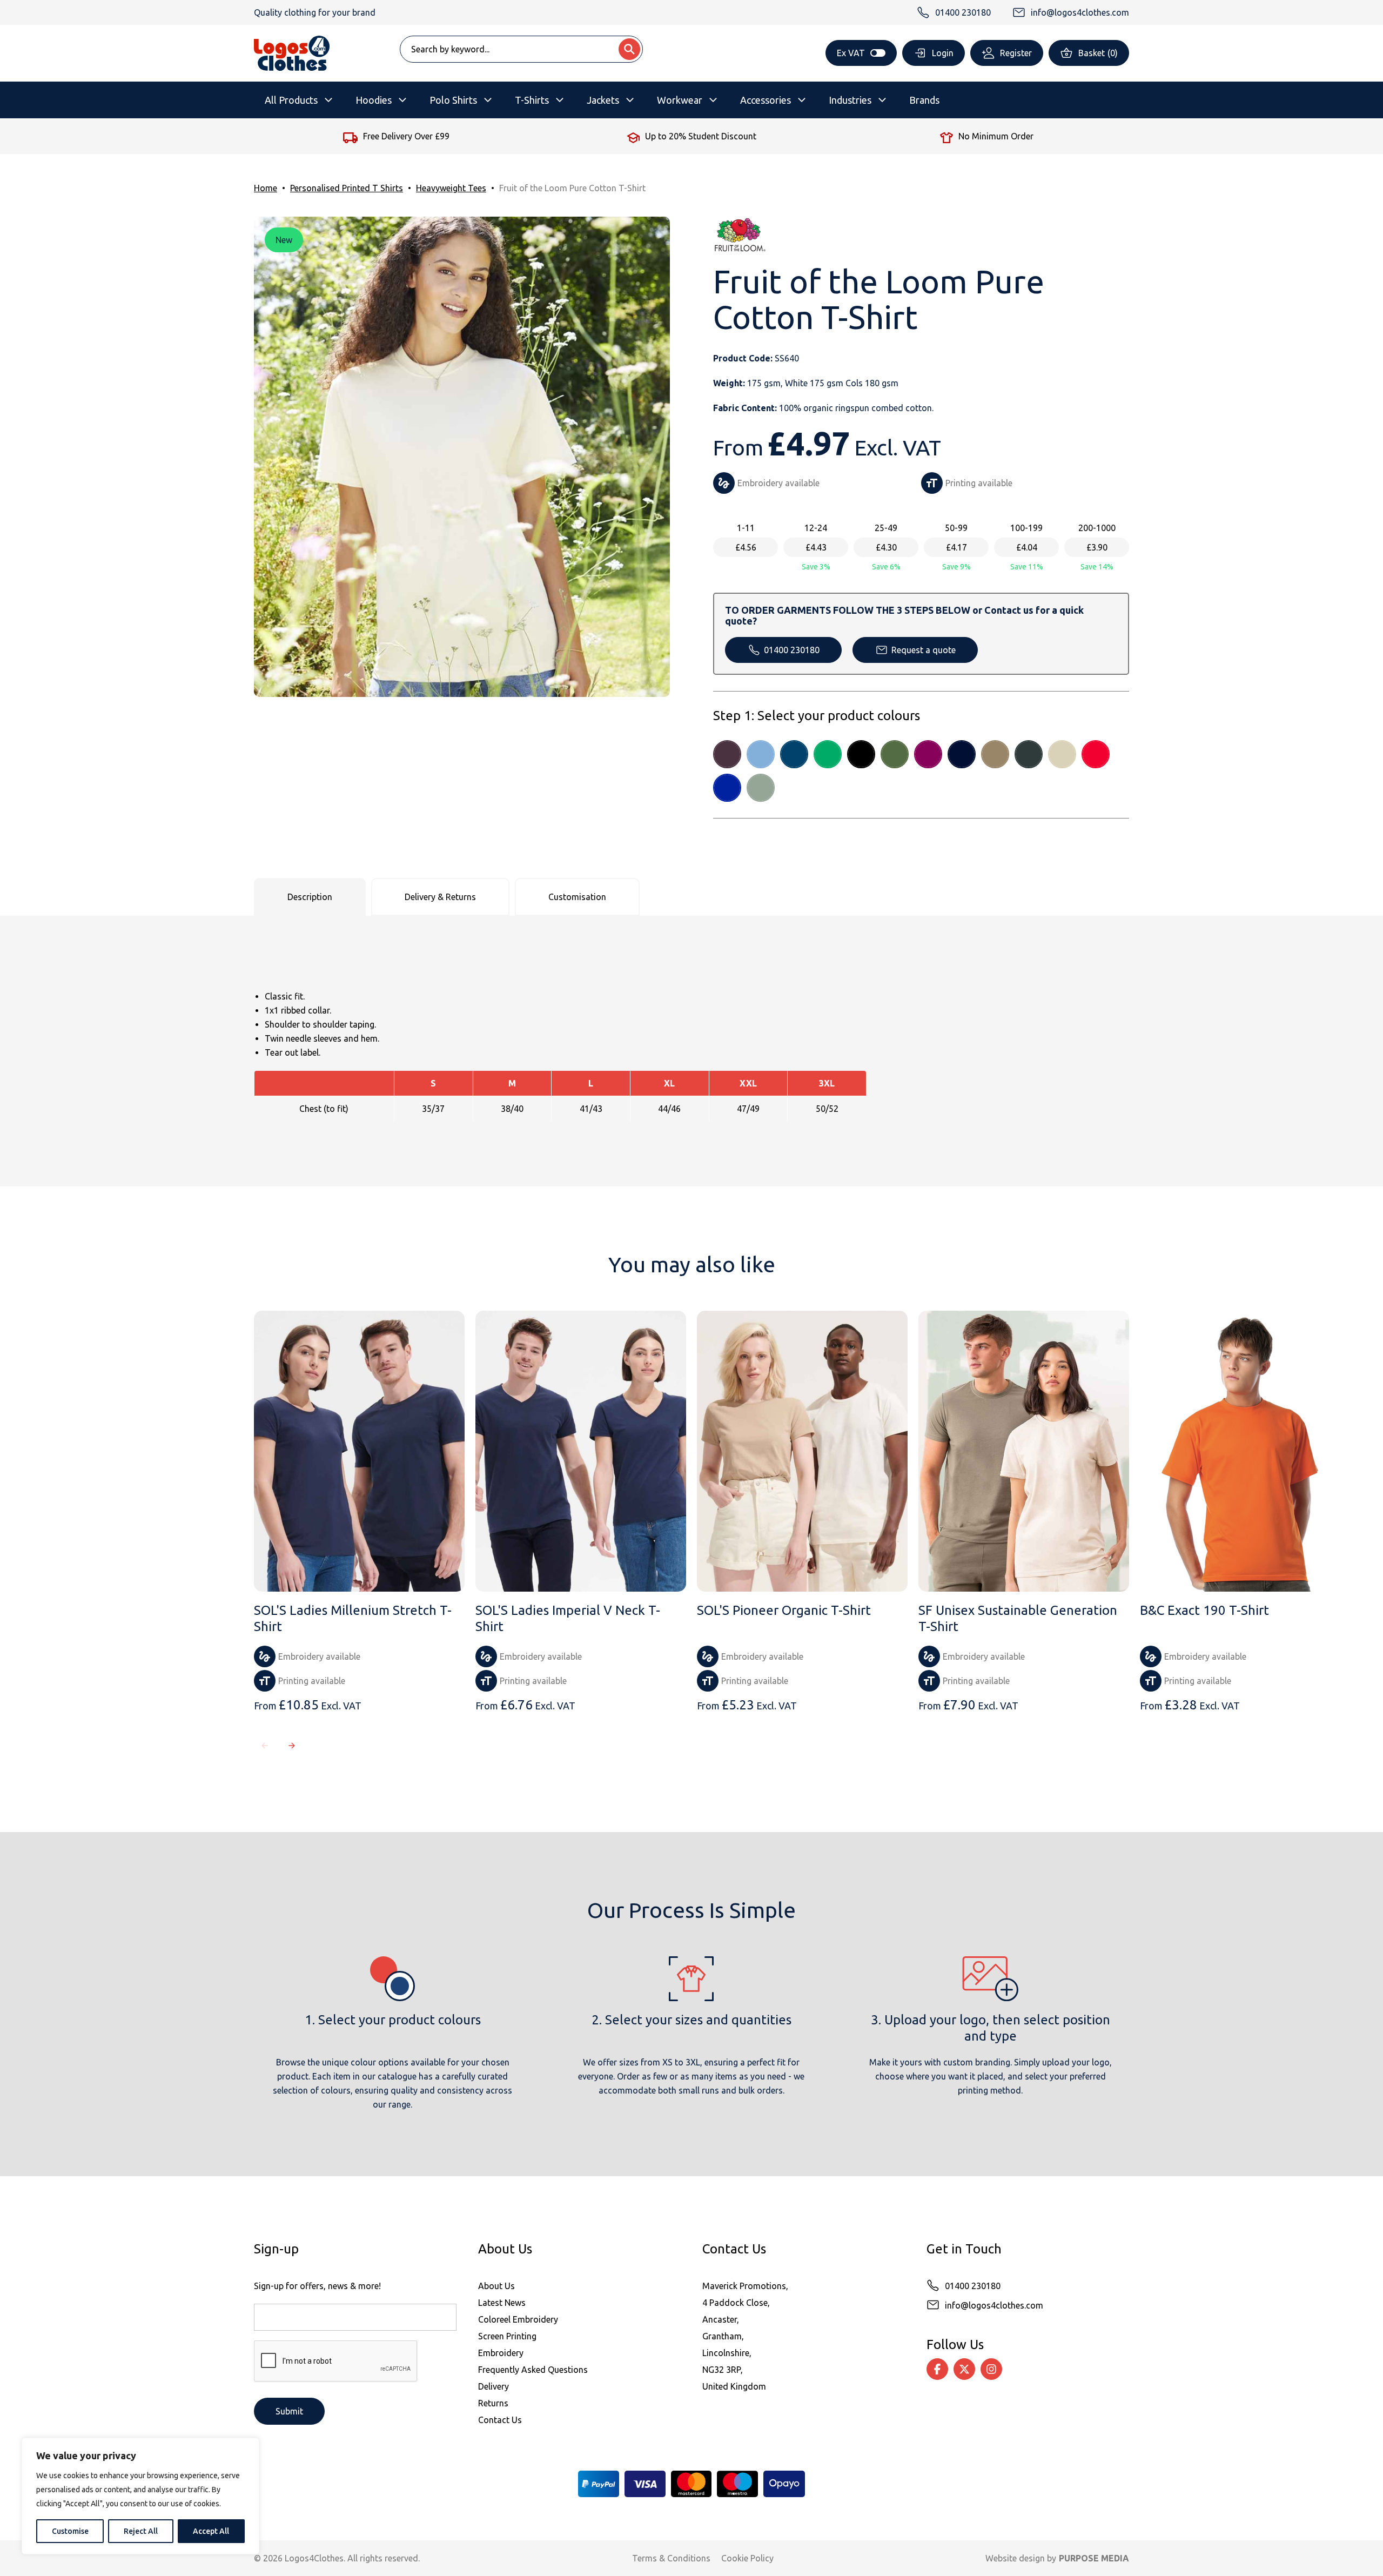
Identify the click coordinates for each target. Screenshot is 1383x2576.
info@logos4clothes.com (994, 2305)
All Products (291, 100)
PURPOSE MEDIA (1094, 2558)
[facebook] (937, 2369)
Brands (924, 100)
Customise (70, 2531)
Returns (493, 2403)
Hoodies (374, 100)
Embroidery (501, 2353)
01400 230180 (792, 650)
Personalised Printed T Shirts (347, 188)
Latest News (502, 2303)
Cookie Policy (747, 2558)
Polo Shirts (453, 100)
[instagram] (991, 2369)
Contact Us (500, 2420)
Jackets (603, 100)
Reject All (141, 2531)
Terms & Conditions (671, 2558)
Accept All (211, 2531)
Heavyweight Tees (451, 188)
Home (266, 188)
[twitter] (964, 2369)
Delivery (494, 2386)
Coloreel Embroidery (518, 2319)
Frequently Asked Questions (533, 2370)
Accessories (766, 100)
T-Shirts (532, 100)
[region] (140, 2496)
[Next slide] (292, 1746)
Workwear (680, 100)
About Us (496, 2286)
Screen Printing (507, 2336)
